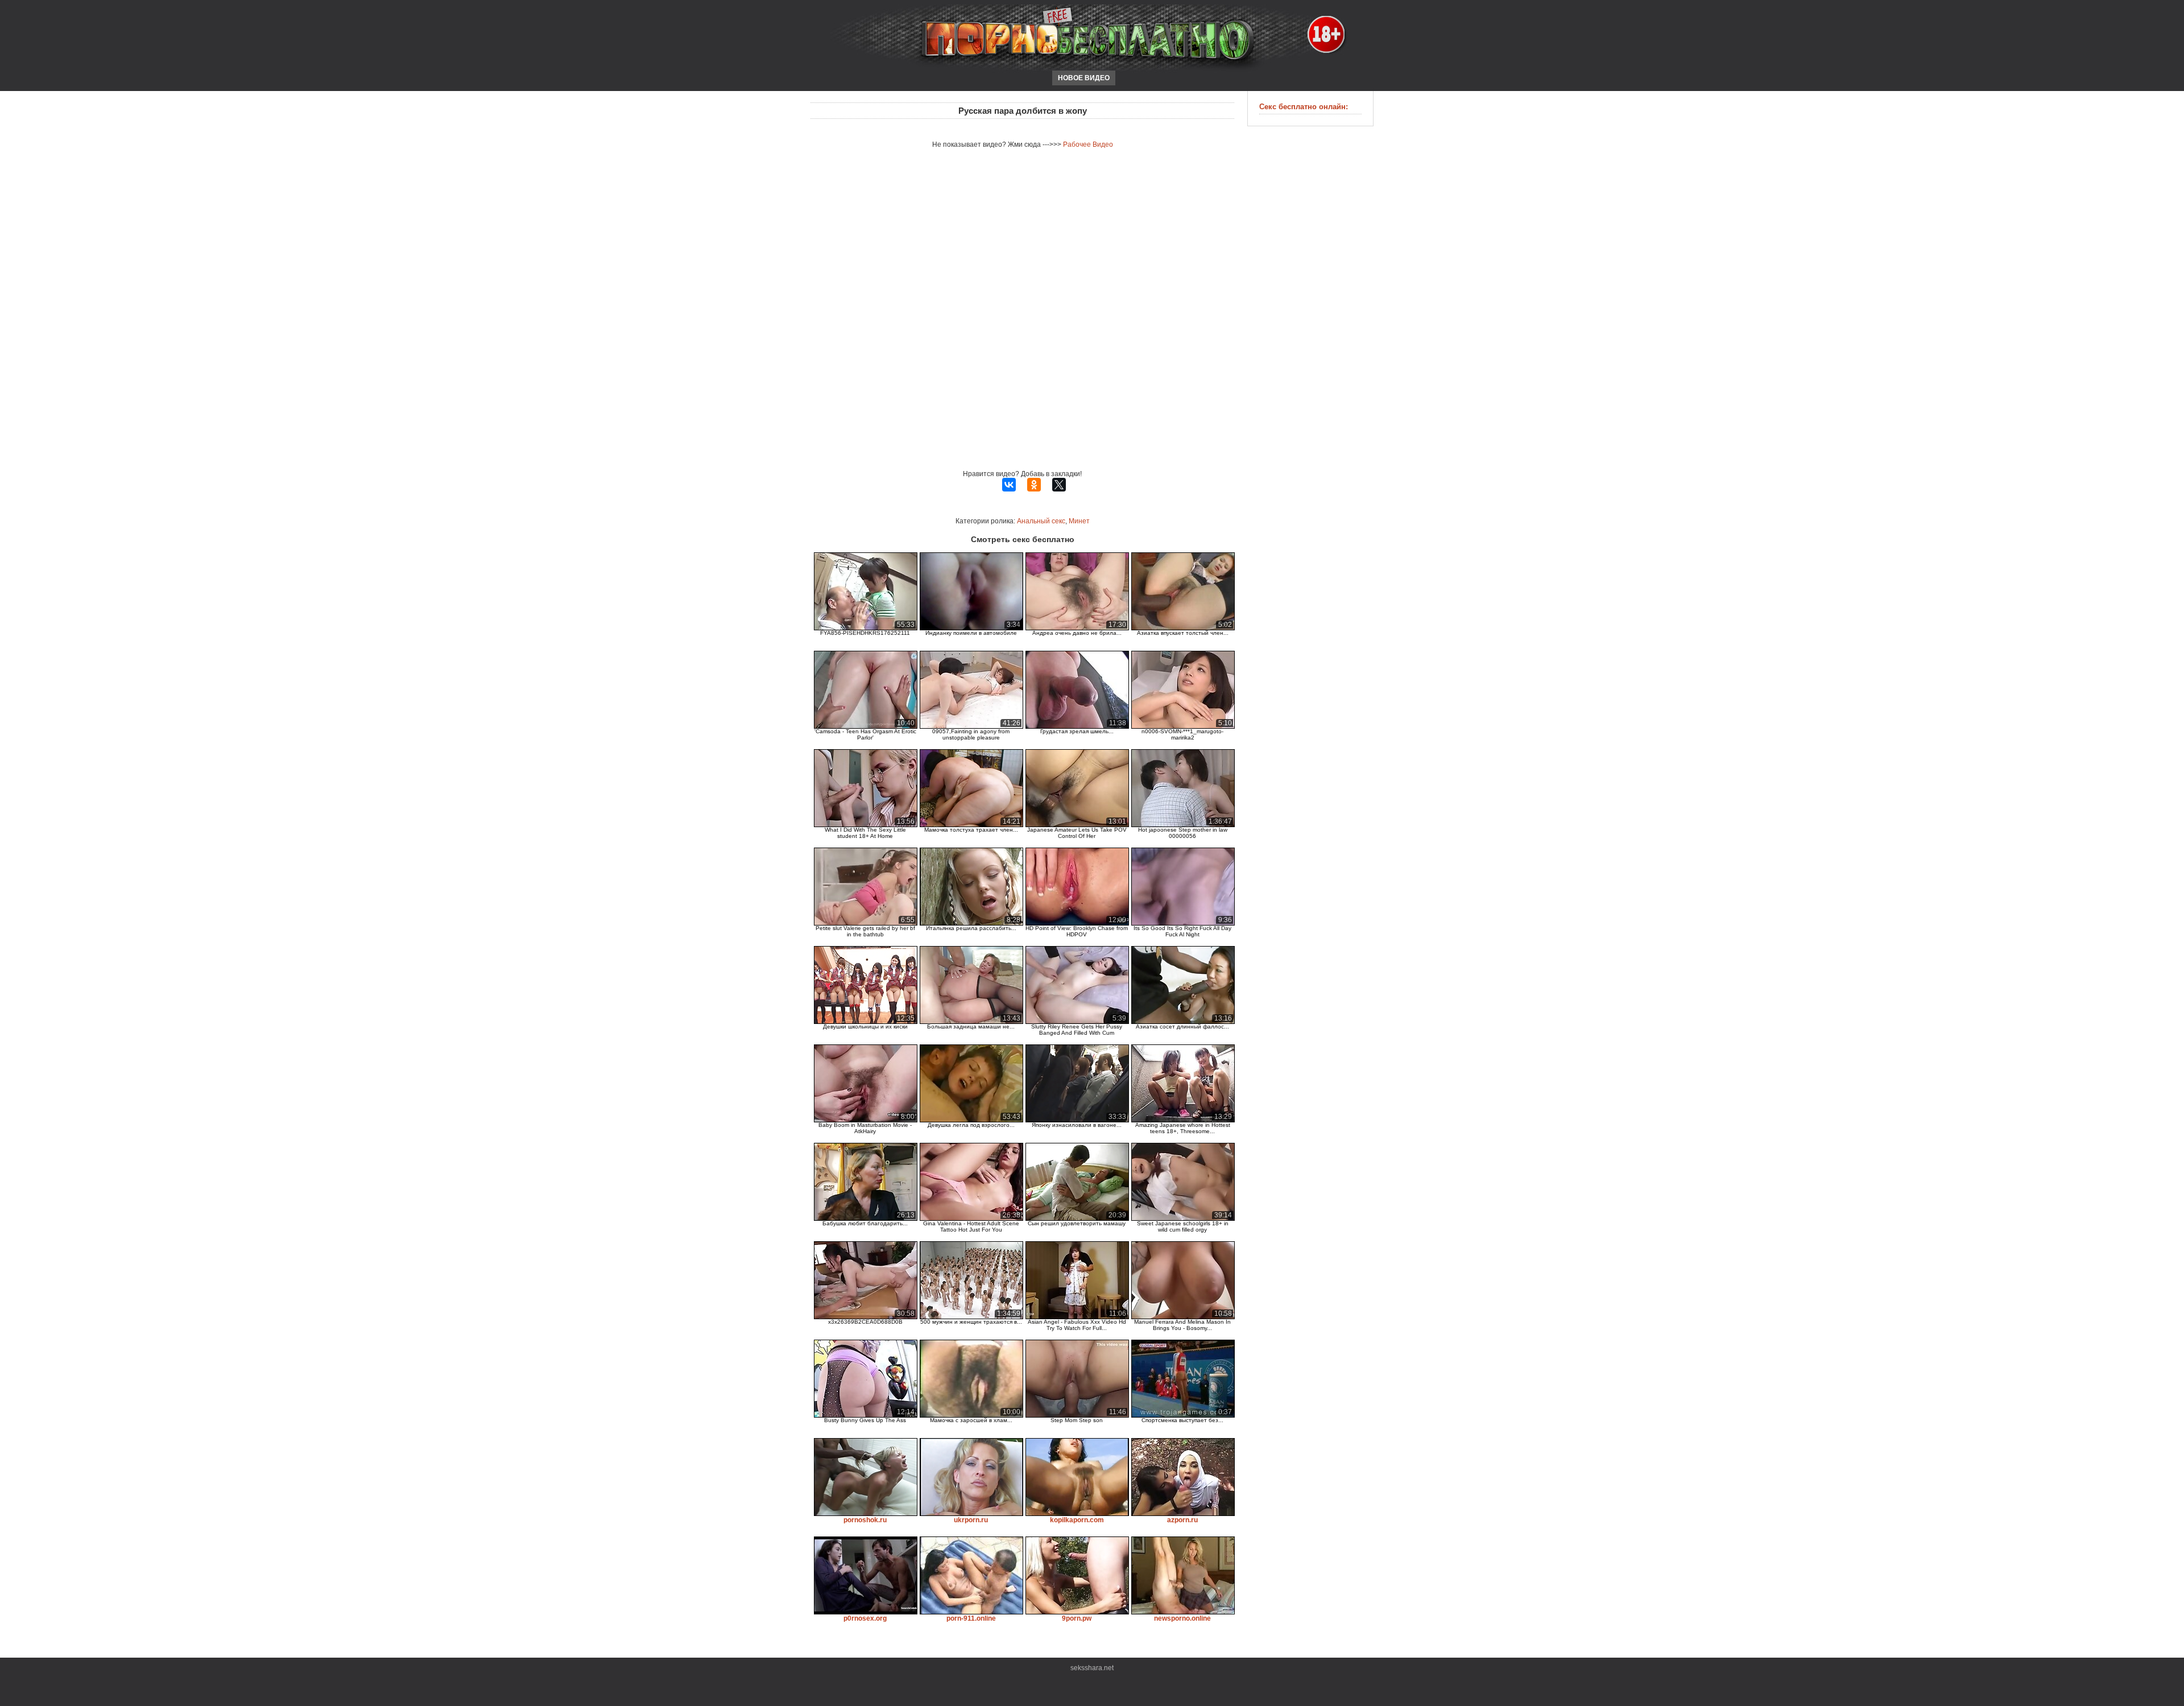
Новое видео (1084, 78)
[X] (1059, 485)
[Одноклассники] (1034, 485)
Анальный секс (1041, 521)
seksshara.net (1092, 1668)
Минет (1079, 521)
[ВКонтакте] (1009, 485)
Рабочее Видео (1088, 144)
